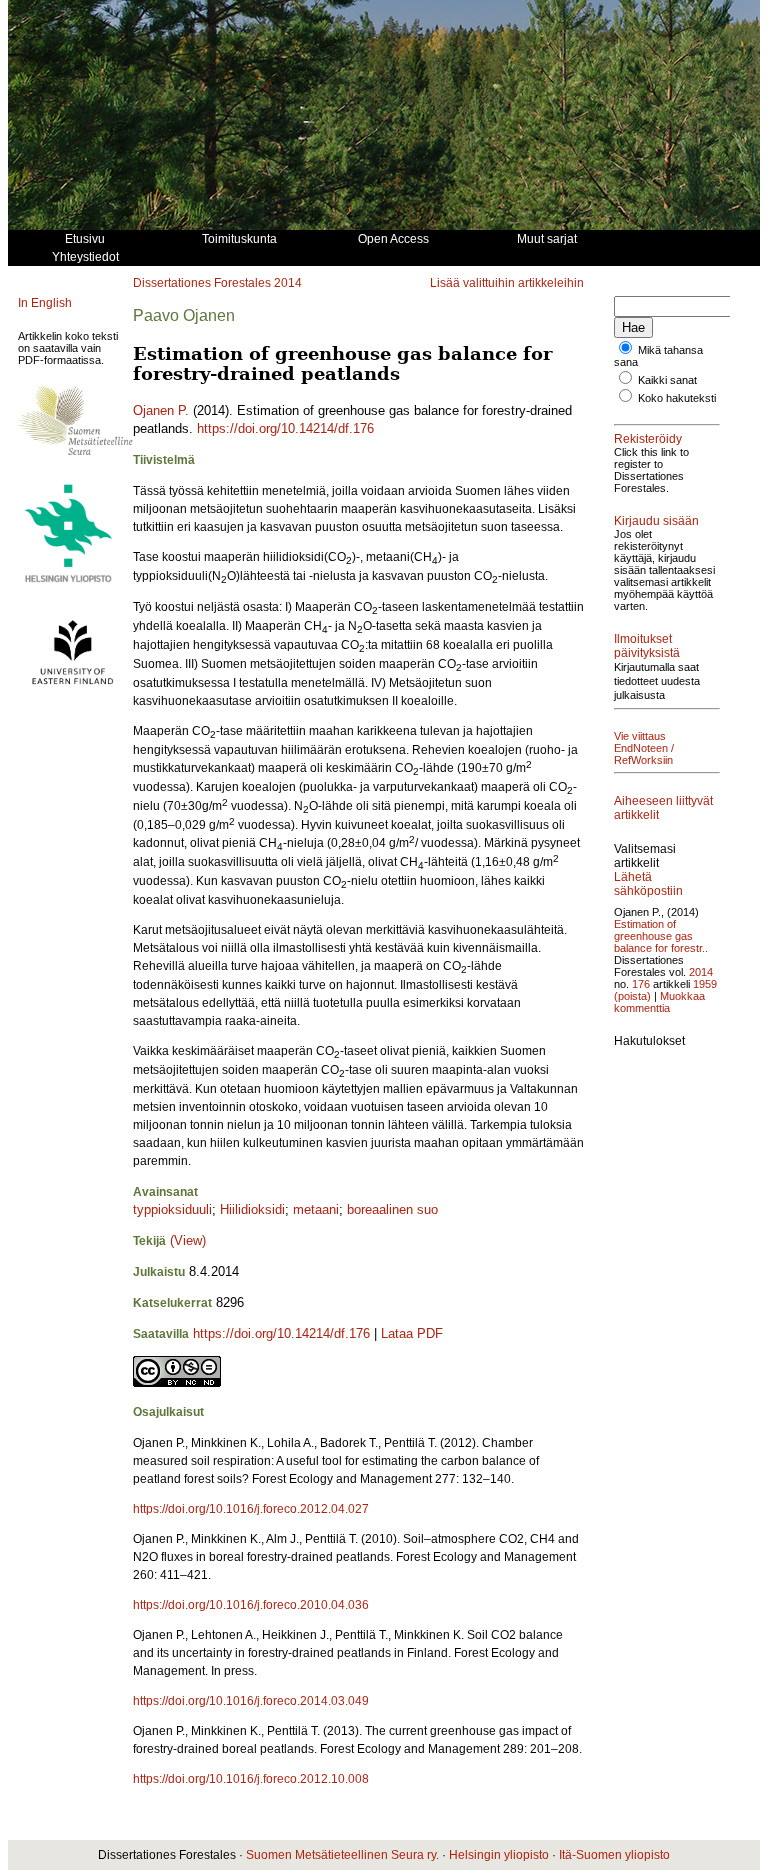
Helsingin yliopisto (499, 1855)
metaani (316, 1209)
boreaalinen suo (392, 1209)
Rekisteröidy (648, 439)
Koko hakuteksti (677, 398)
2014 (288, 283)
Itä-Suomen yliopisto (614, 1855)
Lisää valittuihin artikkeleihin (507, 283)
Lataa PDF (412, 1333)
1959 (705, 984)
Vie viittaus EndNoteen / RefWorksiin (644, 748)
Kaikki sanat (667, 380)
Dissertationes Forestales (202, 283)
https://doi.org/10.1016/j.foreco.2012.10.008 (251, 1779)
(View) (188, 1240)
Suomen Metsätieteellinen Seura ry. (342, 1855)
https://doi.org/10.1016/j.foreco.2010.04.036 (251, 1605)
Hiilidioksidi (252, 1209)
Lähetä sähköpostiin (648, 884)
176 (641, 984)
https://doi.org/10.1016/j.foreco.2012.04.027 (251, 1509)
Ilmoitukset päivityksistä (647, 646)
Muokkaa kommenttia (659, 1002)
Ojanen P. (161, 410)
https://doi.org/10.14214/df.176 (285, 428)
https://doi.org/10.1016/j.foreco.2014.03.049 (251, 1701)
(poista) (632, 996)
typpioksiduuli (172, 1209)
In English (45, 303)
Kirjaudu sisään (656, 521)
